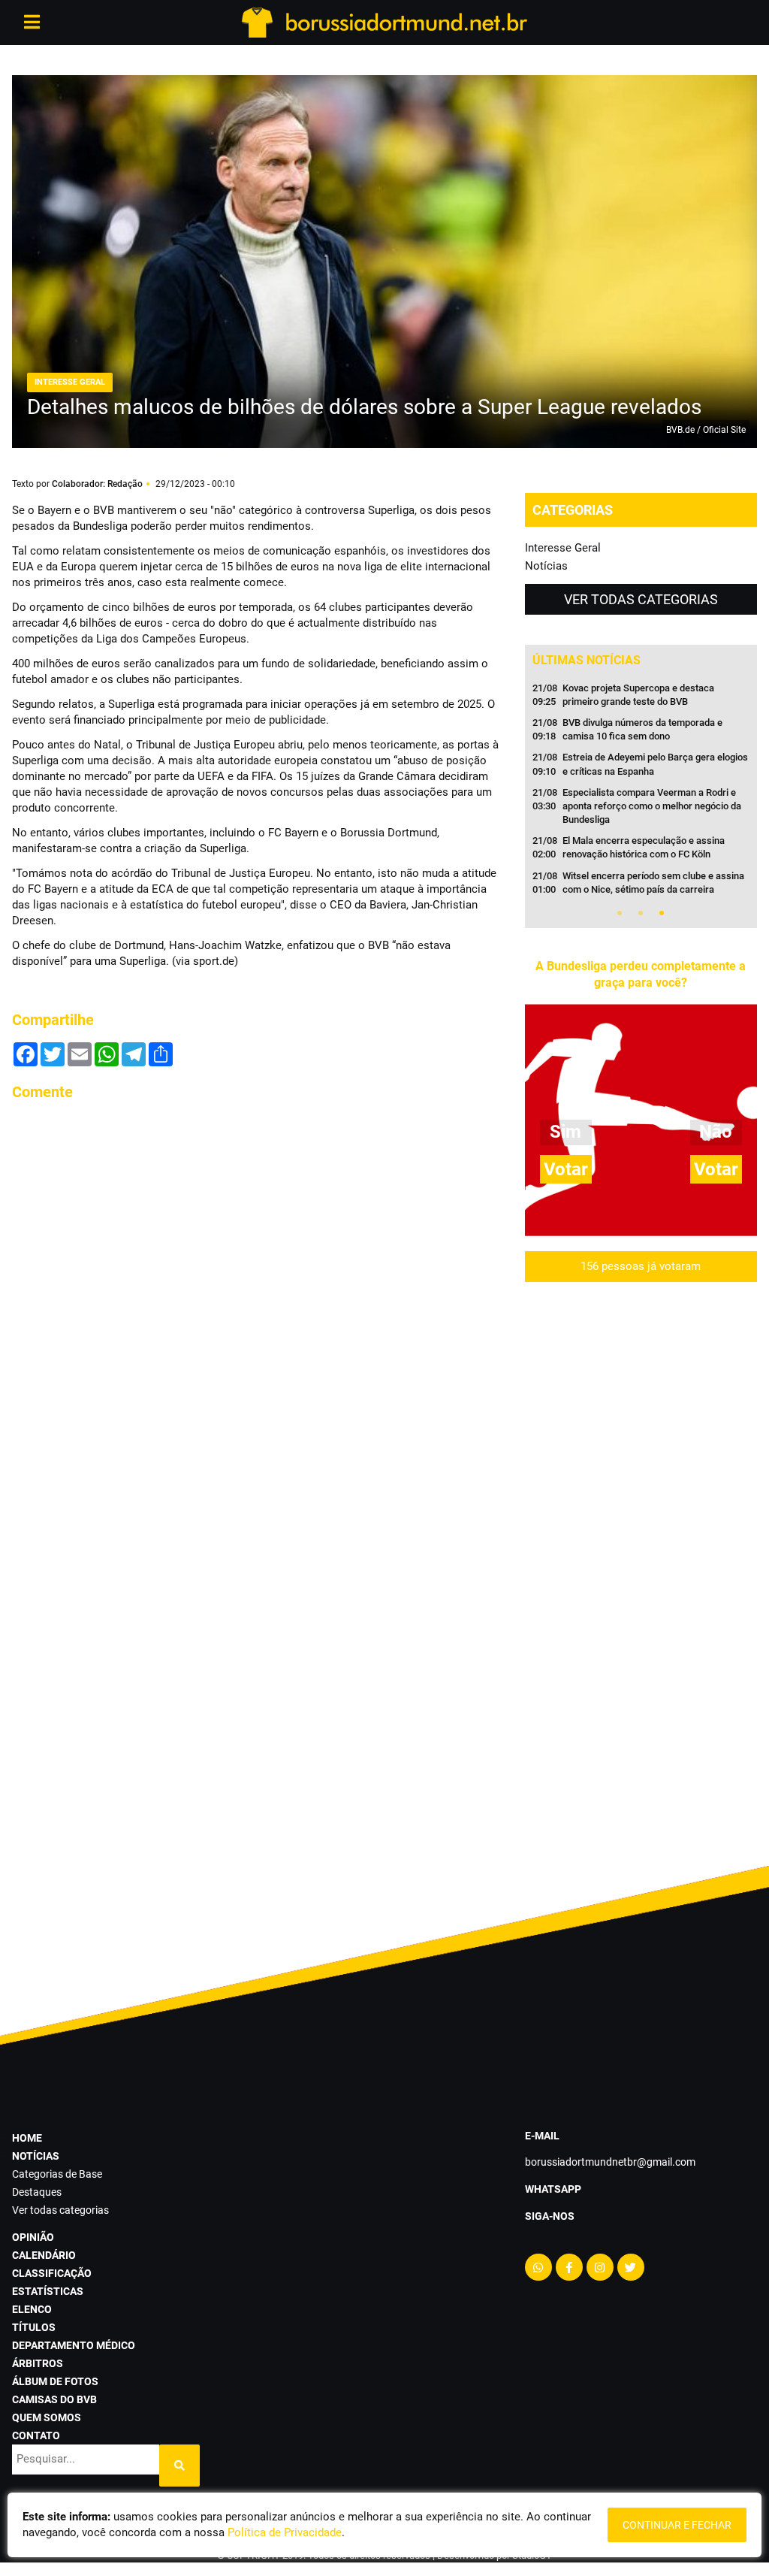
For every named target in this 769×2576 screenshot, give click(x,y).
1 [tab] (620, 913)
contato (36, 2435)
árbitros (38, 2363)
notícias (36, 2156)
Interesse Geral (563, 548)
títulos (34, 2327)
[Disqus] (256, 1302)
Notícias (546, 566)
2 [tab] (641, 913)
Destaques (37, 2192)
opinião (33, 2237)
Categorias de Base (57, 2174)
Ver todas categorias (641, 599)
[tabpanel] (641, 794)
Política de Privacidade (285, 2532)
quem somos (47, 2417)
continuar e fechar (677, 2525)
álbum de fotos (55, 2381)
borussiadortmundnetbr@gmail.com (610, 2162)
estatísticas (48, 2291)
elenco (32, 2309)
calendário (44, 2255)
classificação (52, 2273)
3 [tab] (662, 913)
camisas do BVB (54, 2399)
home (27, 2138)
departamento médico (74, 2345)
